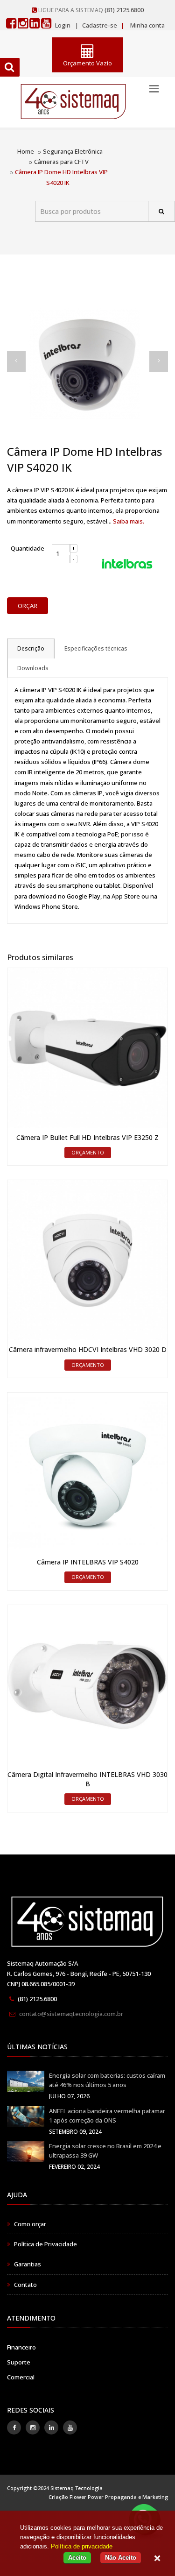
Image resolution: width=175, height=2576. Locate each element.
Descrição (31, 648)
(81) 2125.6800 (124, 10)
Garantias (28, 2264)
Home (26, 151)
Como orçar (30, 2224)
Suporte (19, 2362)
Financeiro (21, 2347)
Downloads (33, 668)
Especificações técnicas (96, 648)
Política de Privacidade (45, 2244)
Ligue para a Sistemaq (71, 10)
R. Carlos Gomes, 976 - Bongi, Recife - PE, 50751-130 (79, 1974)
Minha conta (147, 25)
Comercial (21, 2377)
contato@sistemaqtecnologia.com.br (71, 2014)
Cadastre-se (99, 25)
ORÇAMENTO (88, 1152)
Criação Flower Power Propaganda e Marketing (108, 2497)
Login (63, 25)
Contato (25, 2285)
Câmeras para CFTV (61, 162)
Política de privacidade (82, 2546)
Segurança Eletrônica (73, 151)
